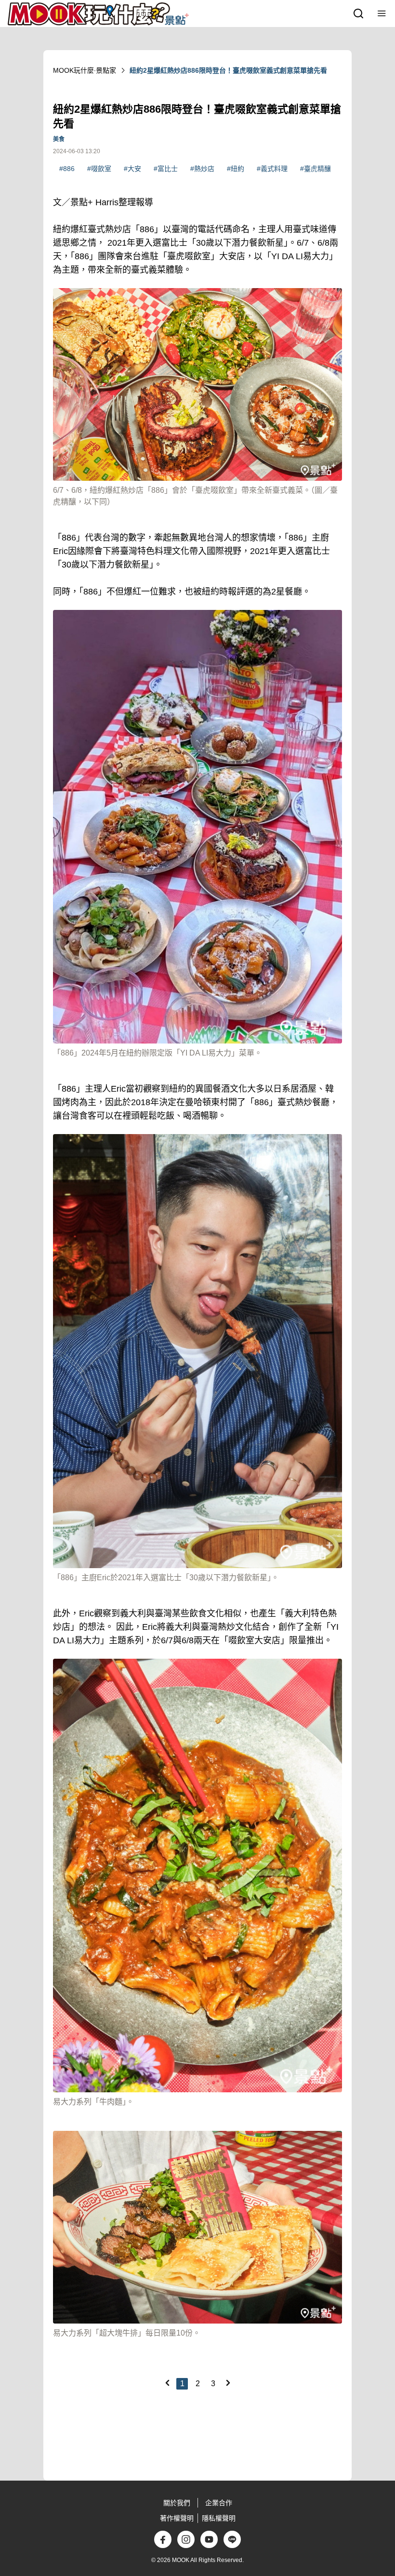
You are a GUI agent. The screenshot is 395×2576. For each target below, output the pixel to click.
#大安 (132, 169)
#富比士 (166, 169)
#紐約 (236, 169)
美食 (59, 139)
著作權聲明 (177, 2518)
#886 (67, 169)
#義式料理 (272, 169)
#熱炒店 (202, 169)
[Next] (228, 2383)
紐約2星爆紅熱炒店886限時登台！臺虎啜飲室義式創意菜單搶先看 (228, 70)
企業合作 (219, 2503)
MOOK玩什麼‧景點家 (85, 70)
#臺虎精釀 (316, 169)
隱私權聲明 (219, 2518)
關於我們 (177, 2503)
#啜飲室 (99, 169)
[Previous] (167, 2383)
